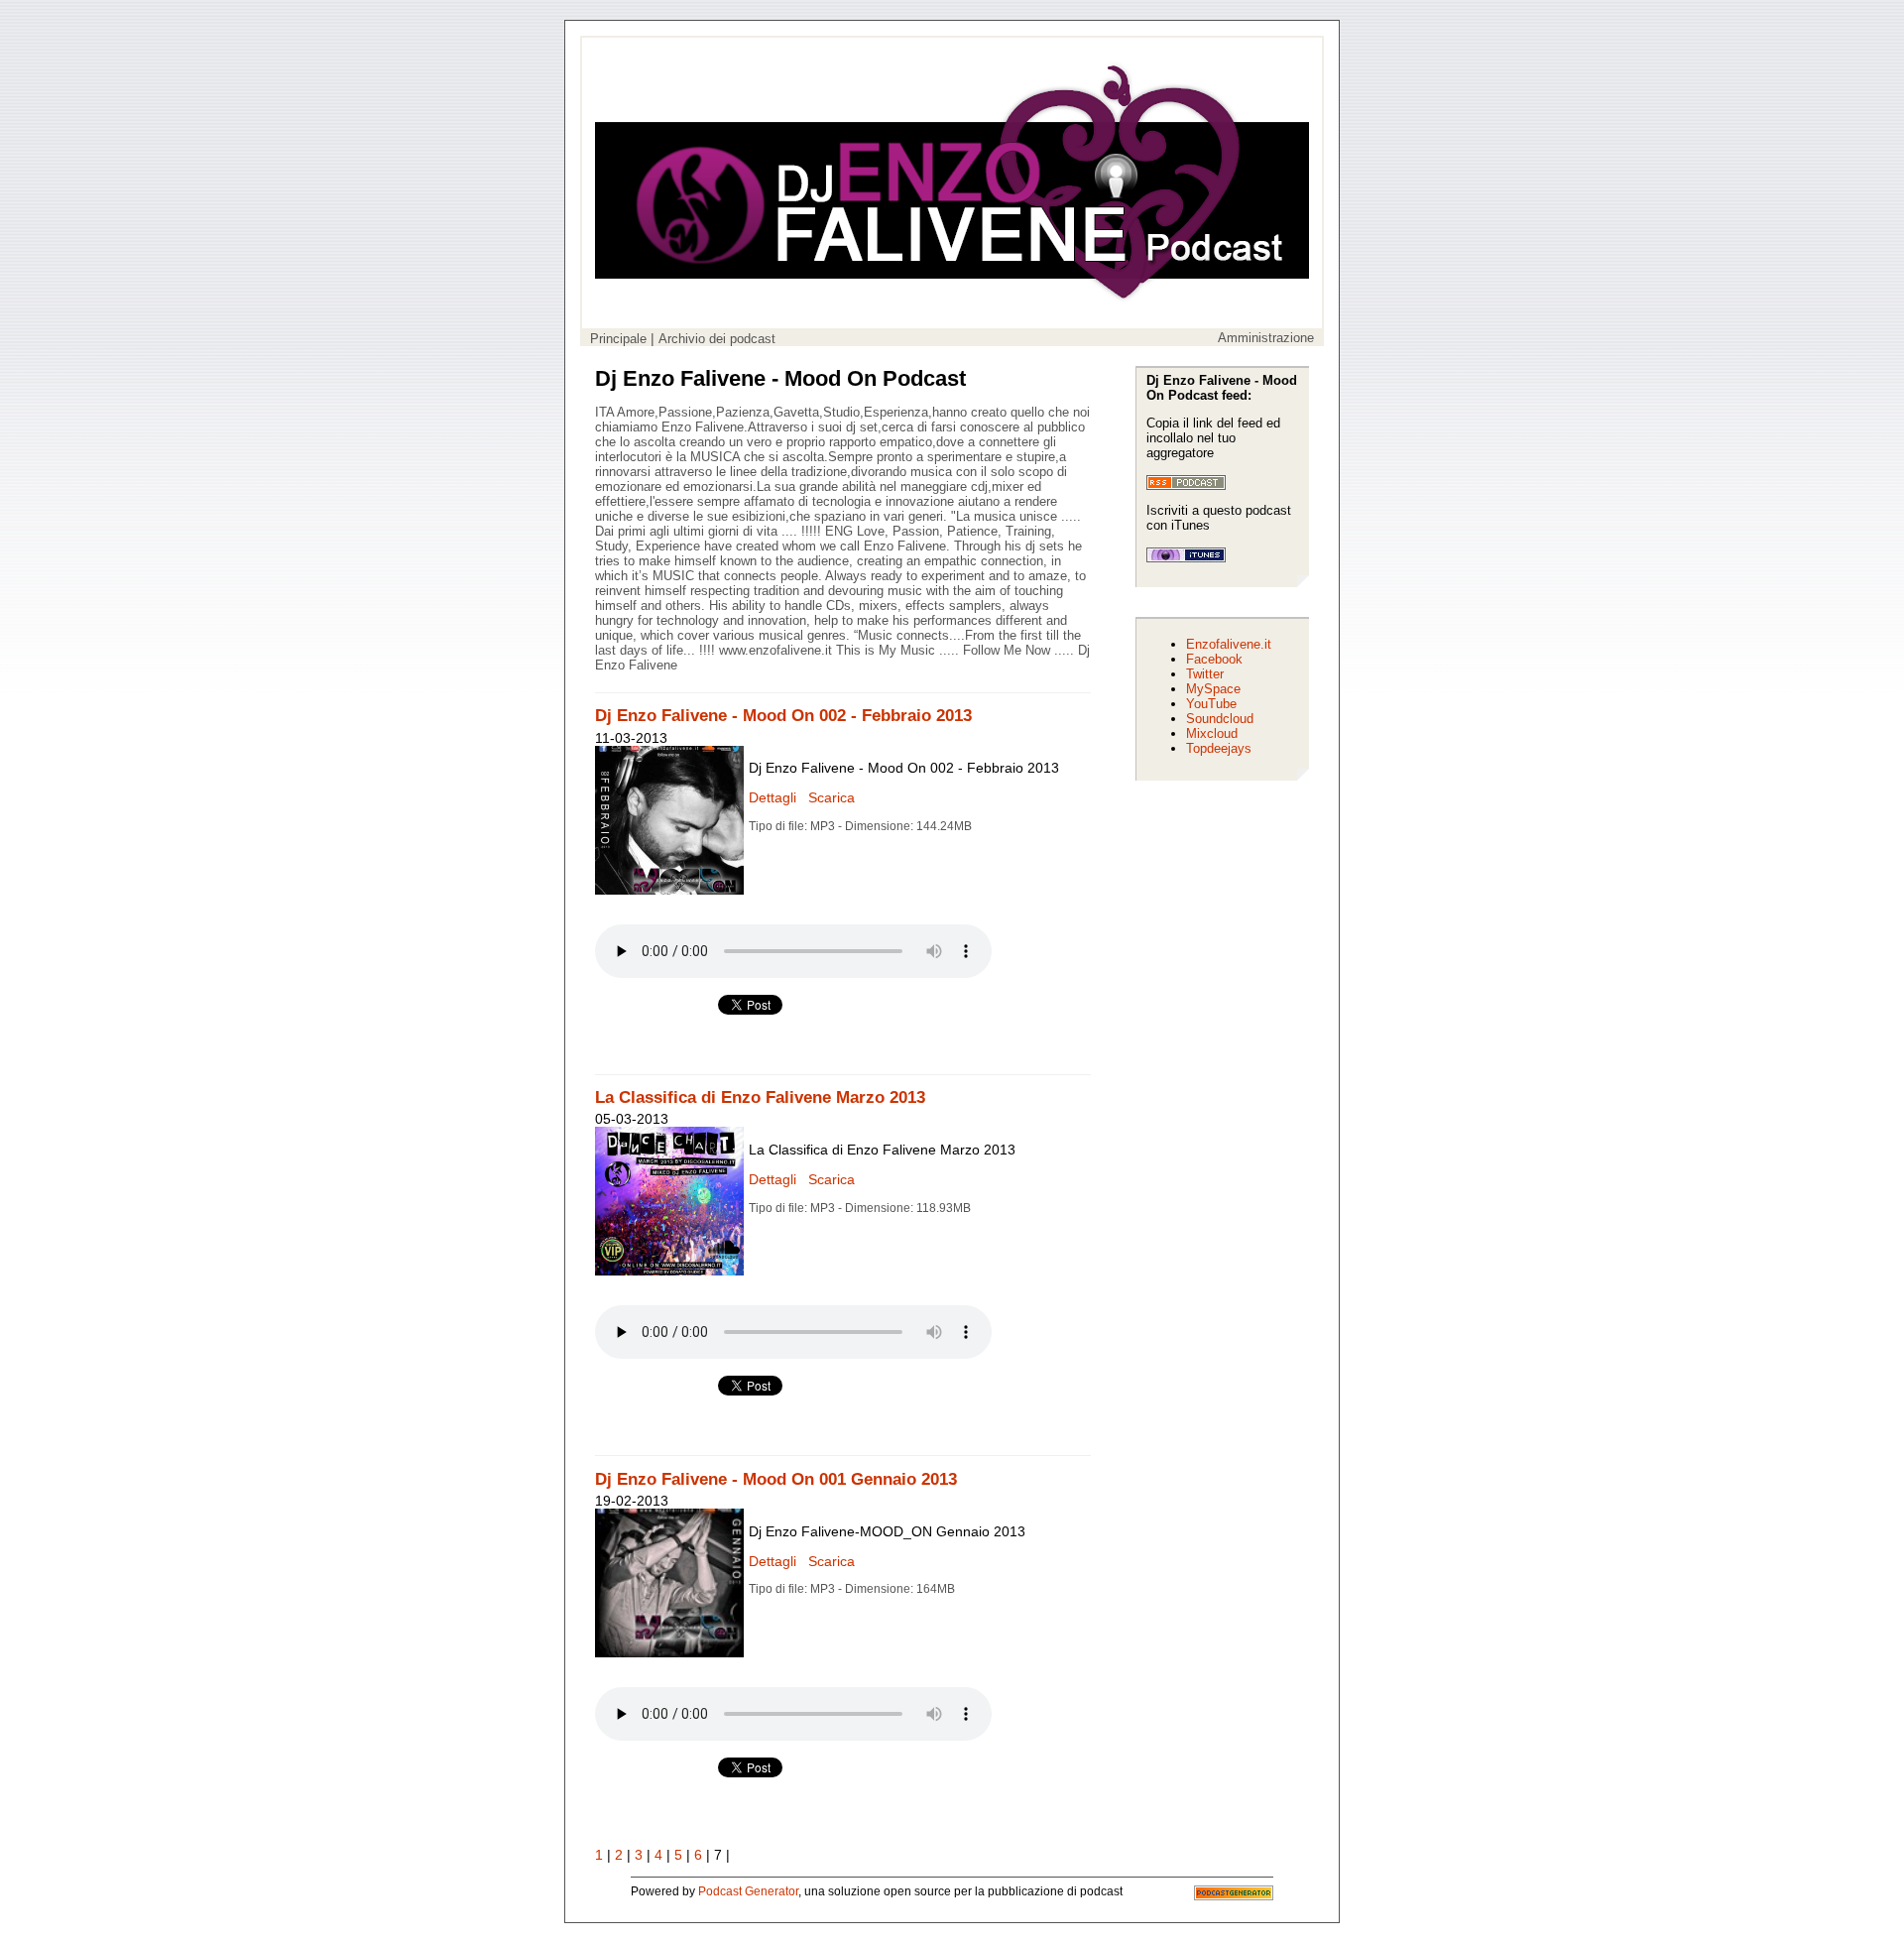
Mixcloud (1212, 733)
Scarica (830, 797)
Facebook (1214, 659)
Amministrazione (1266, 338)
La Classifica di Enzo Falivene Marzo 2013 (760, 1097)
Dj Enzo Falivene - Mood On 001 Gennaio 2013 (776, 1479)
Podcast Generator (748, 1891)
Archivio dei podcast (717, 339)
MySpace (1213, 689)
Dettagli (773, 797)
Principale (618, 339)
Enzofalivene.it (1229, 644)
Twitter (1205, 674)
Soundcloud (1220, 719)
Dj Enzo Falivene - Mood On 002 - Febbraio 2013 (783, 716)
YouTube (1211, 704)
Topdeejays (1219, 748)
